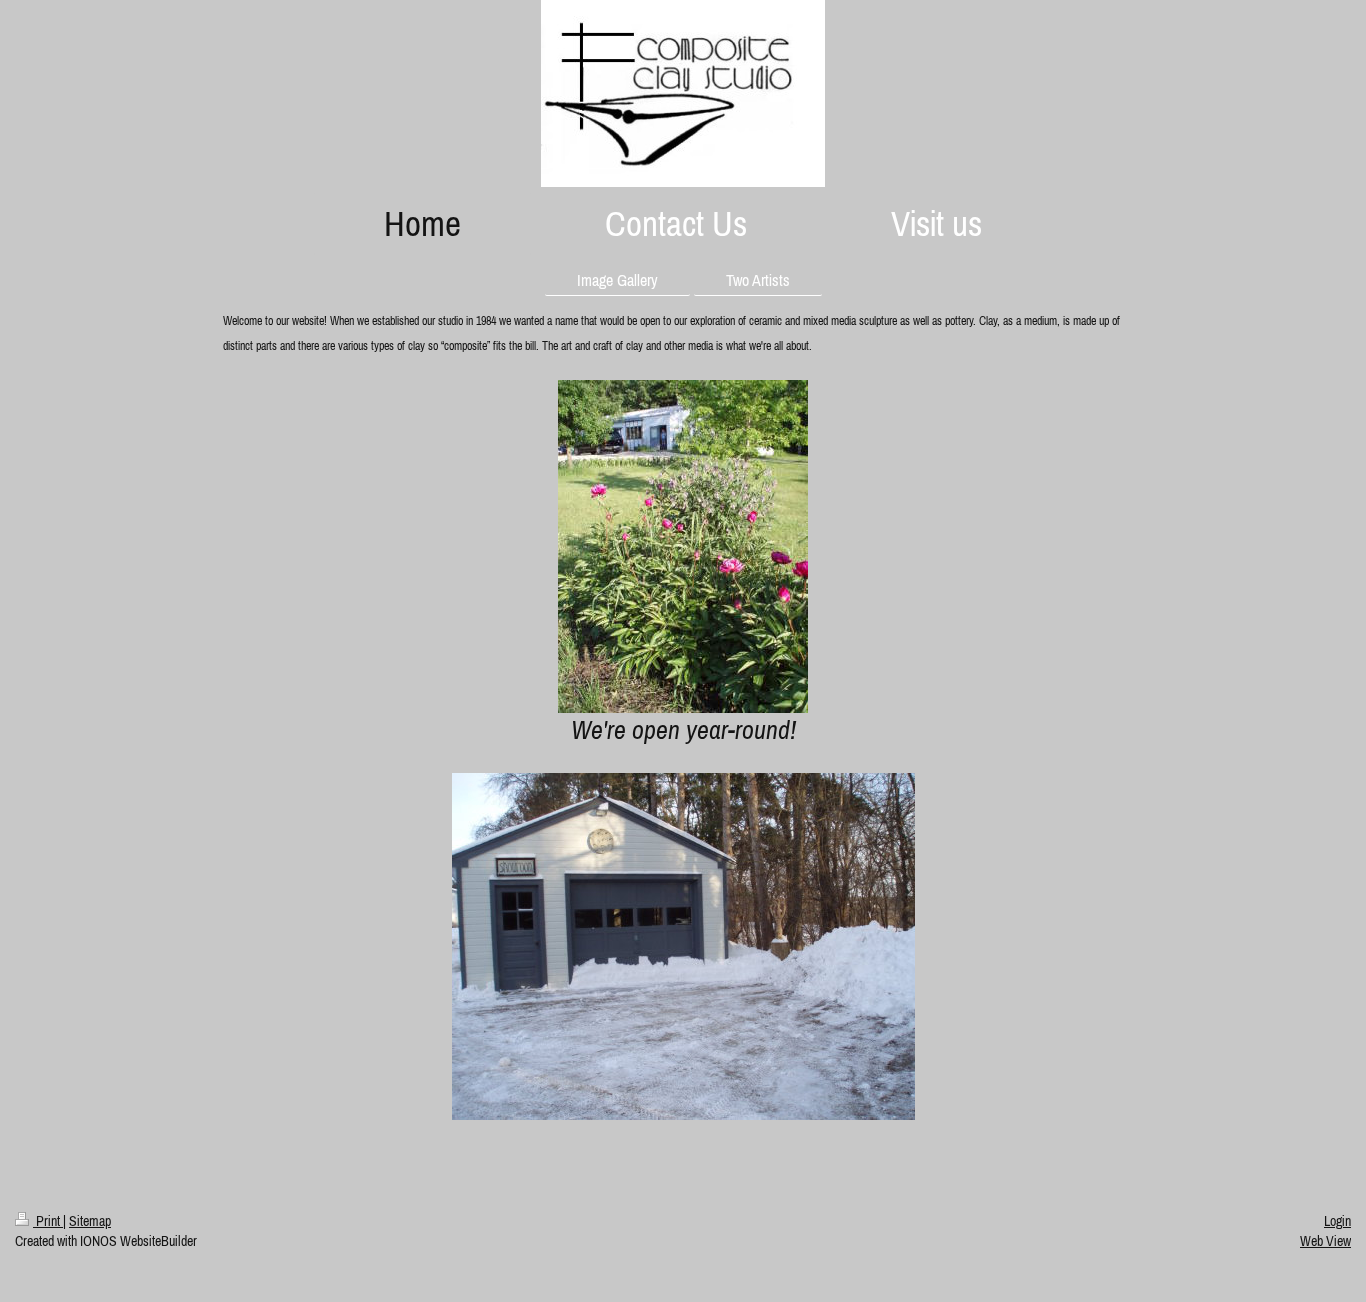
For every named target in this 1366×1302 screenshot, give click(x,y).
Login (1337, 1221)
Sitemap (90, 1221)
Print (48, 1221)
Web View (1325, 1241)
